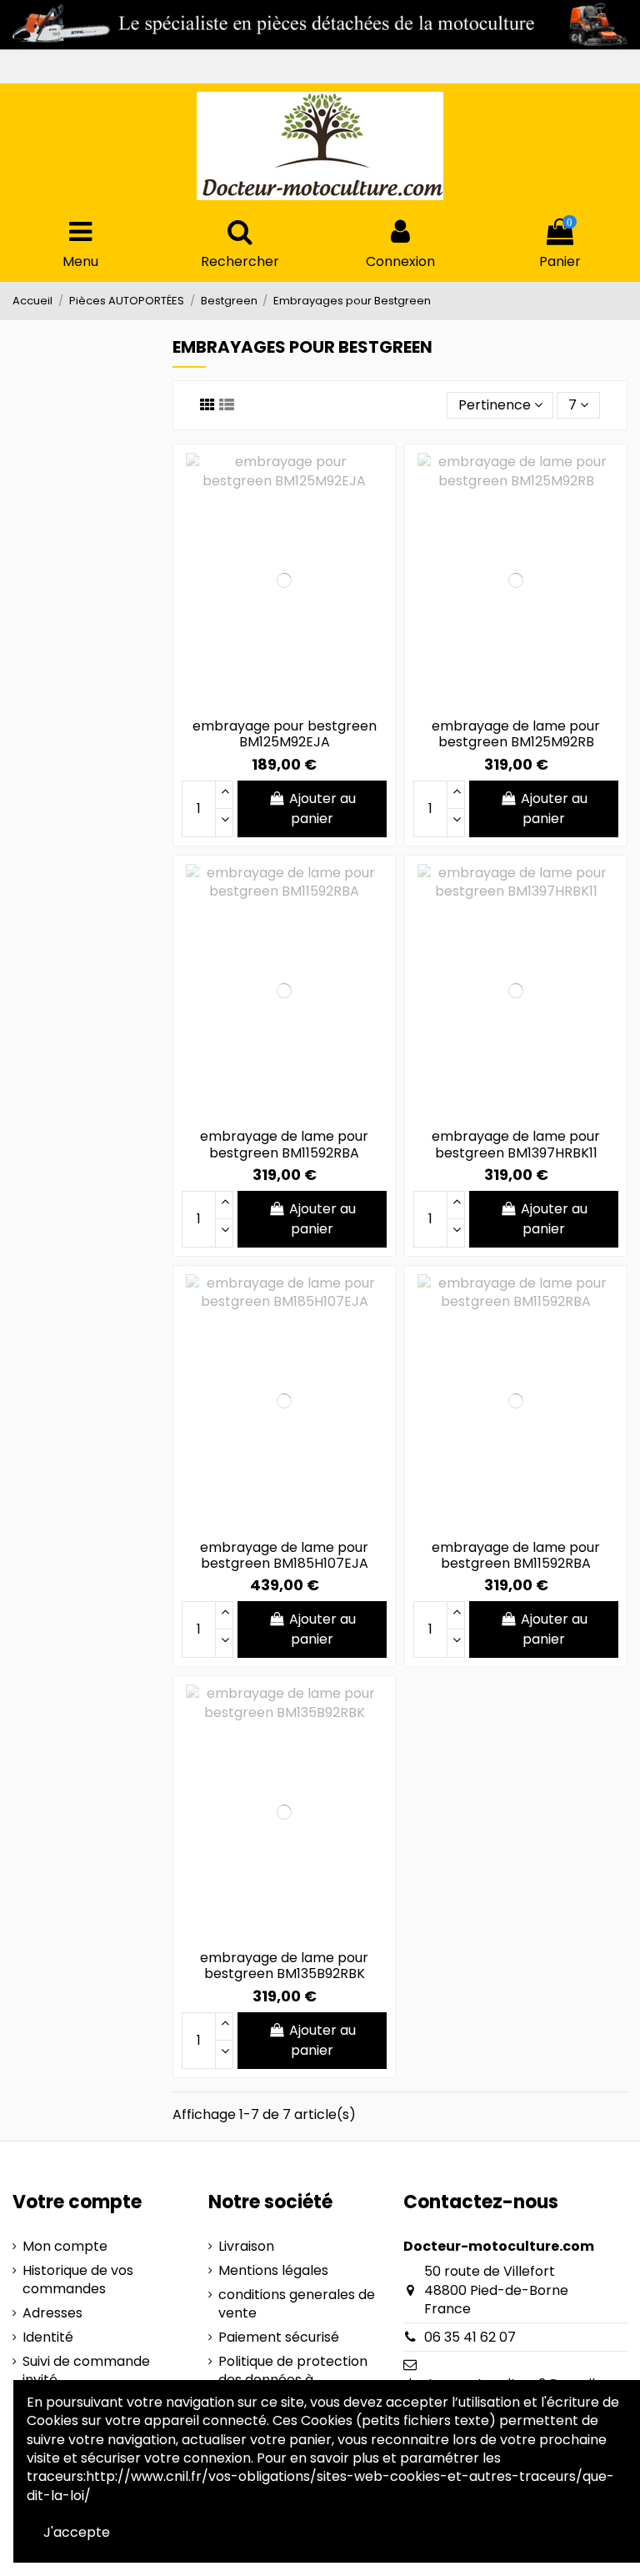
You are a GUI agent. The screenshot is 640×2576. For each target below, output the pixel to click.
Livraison (246, 2247)
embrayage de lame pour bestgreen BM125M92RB (516, 734)
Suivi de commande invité (86, 2371)
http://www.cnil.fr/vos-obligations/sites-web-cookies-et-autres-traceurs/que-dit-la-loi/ (320, 2486)
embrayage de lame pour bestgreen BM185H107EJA (284, 1555)
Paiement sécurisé (279, 2337)
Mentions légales (273, 2271)
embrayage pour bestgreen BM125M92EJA (285, 734)
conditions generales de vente (297, 2304)
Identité (48, 2337)
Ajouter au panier (322, 808)
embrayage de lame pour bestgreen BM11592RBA (284, 1144)
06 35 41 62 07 (470, 2337)
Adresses (52, 2313)
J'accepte (77, 2532)
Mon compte (65, 2247)
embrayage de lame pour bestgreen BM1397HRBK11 (516, 1144)
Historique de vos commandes (78, 2280)
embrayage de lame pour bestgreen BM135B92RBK (284, 1966)
